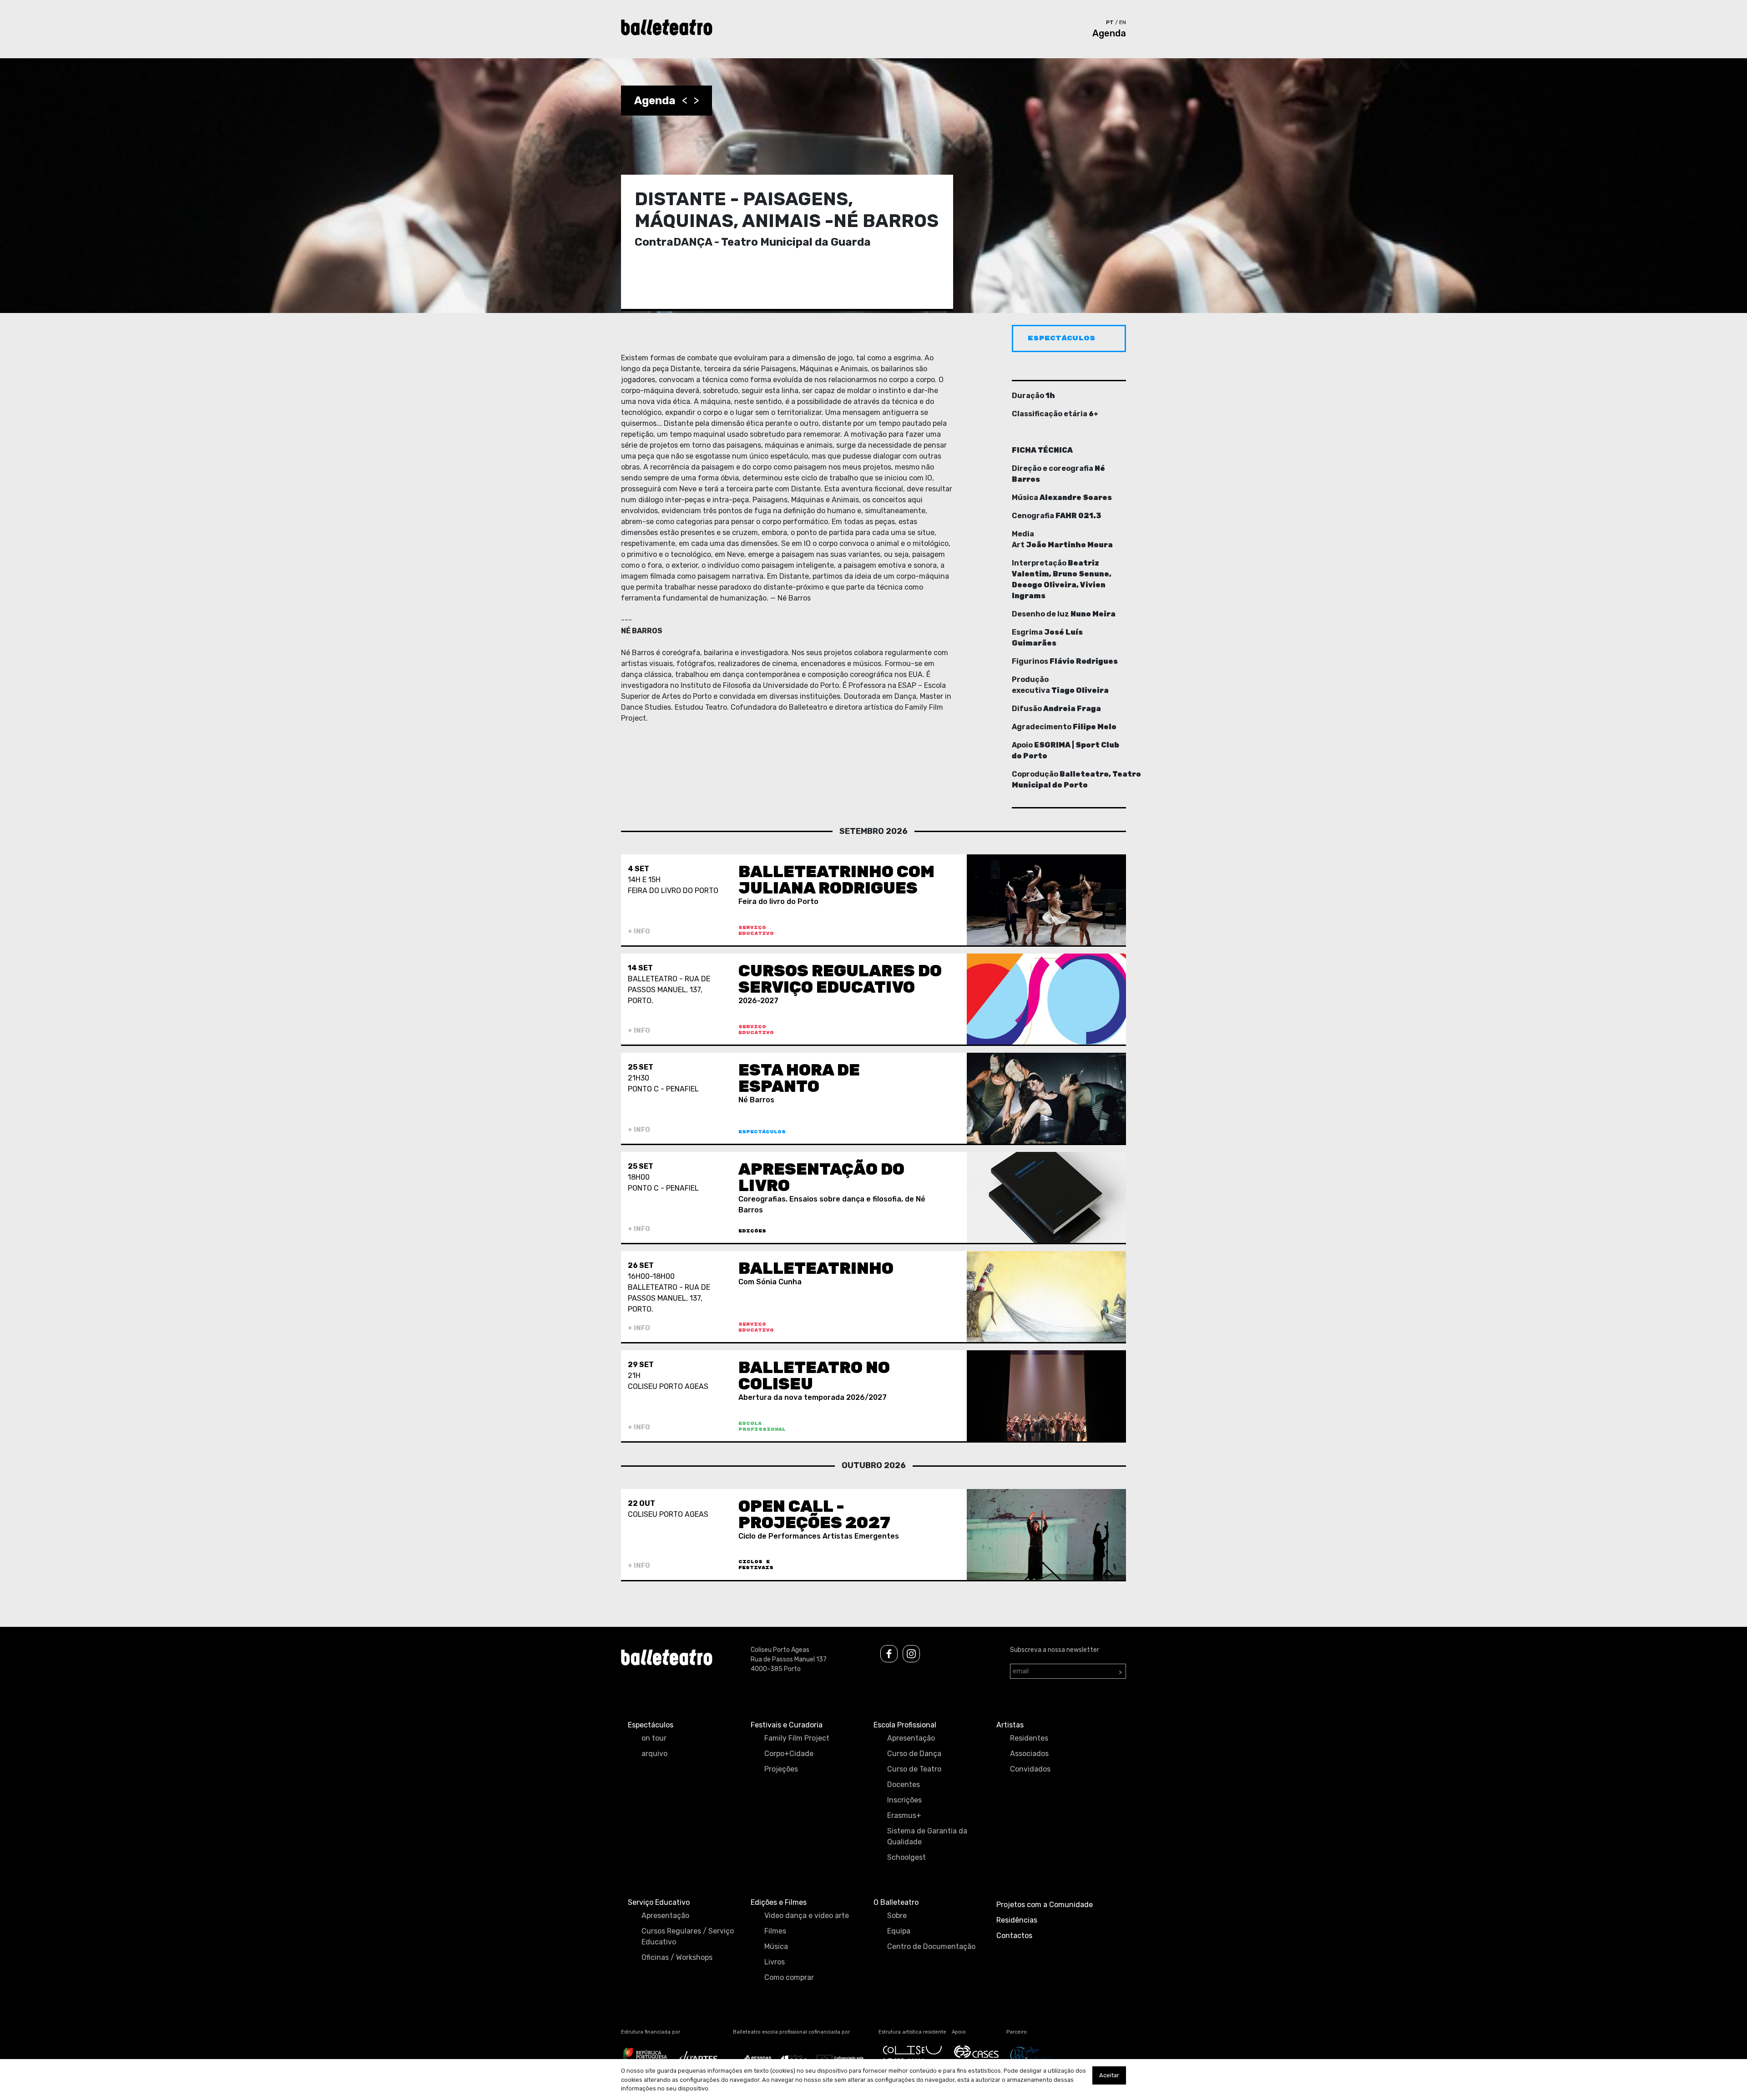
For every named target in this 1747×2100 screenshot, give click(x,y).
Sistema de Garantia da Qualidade (927, 1836)
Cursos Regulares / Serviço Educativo (688, 1936)
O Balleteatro (896, 1902)
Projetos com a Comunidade (1045, 1905)
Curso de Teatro (914, 1769)
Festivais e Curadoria (787, 1725)
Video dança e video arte (807, 1916)
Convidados (1030, 1769)
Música (776, 1946)
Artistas (1010, 1725)
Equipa (899, 1931)
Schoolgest (906, 1857)
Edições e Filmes (779, 1902)
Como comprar (789, 1977)
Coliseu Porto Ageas (780, 1650)
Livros (775, 1962)
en (1123, 22)
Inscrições (904, 1800)
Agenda (1109, 33)
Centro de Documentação (931, 1946)
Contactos (1014, 1936)
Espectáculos (651, 1725)
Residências (1017, 1920)
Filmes (775, 1931)
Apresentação (911, 1738)
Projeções (781, 1769)
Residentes (1029, 1738)
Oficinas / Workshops (677, 1957)
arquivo (654, 1754)
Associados (1029, 1754)
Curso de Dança (914, 1754)
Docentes (904, 1784)
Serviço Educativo (659, 1902)
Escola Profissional (905, 1725)
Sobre (897, 1916)
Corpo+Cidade (789, 1754)
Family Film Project (797, 1738)
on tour (654, 1738)
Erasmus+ (904, 1815)
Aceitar (1109, 2075)
